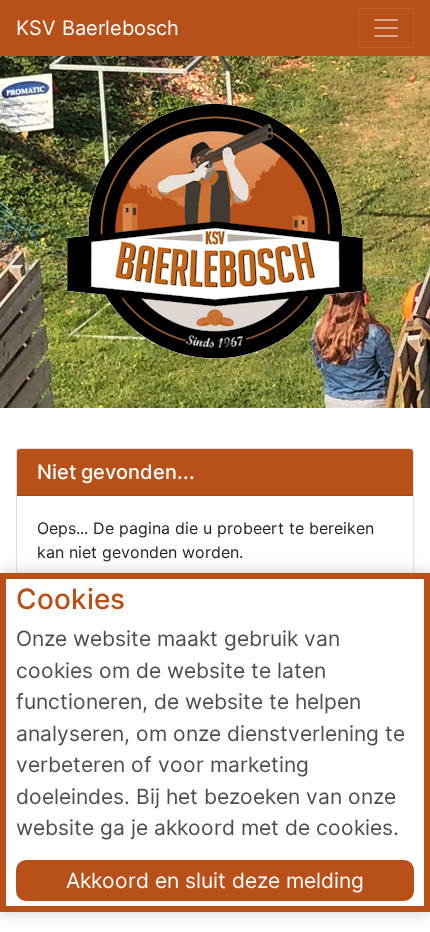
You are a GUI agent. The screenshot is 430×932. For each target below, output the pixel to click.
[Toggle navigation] (386, 28)
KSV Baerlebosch (97, 28)
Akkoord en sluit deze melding (215, 880)
